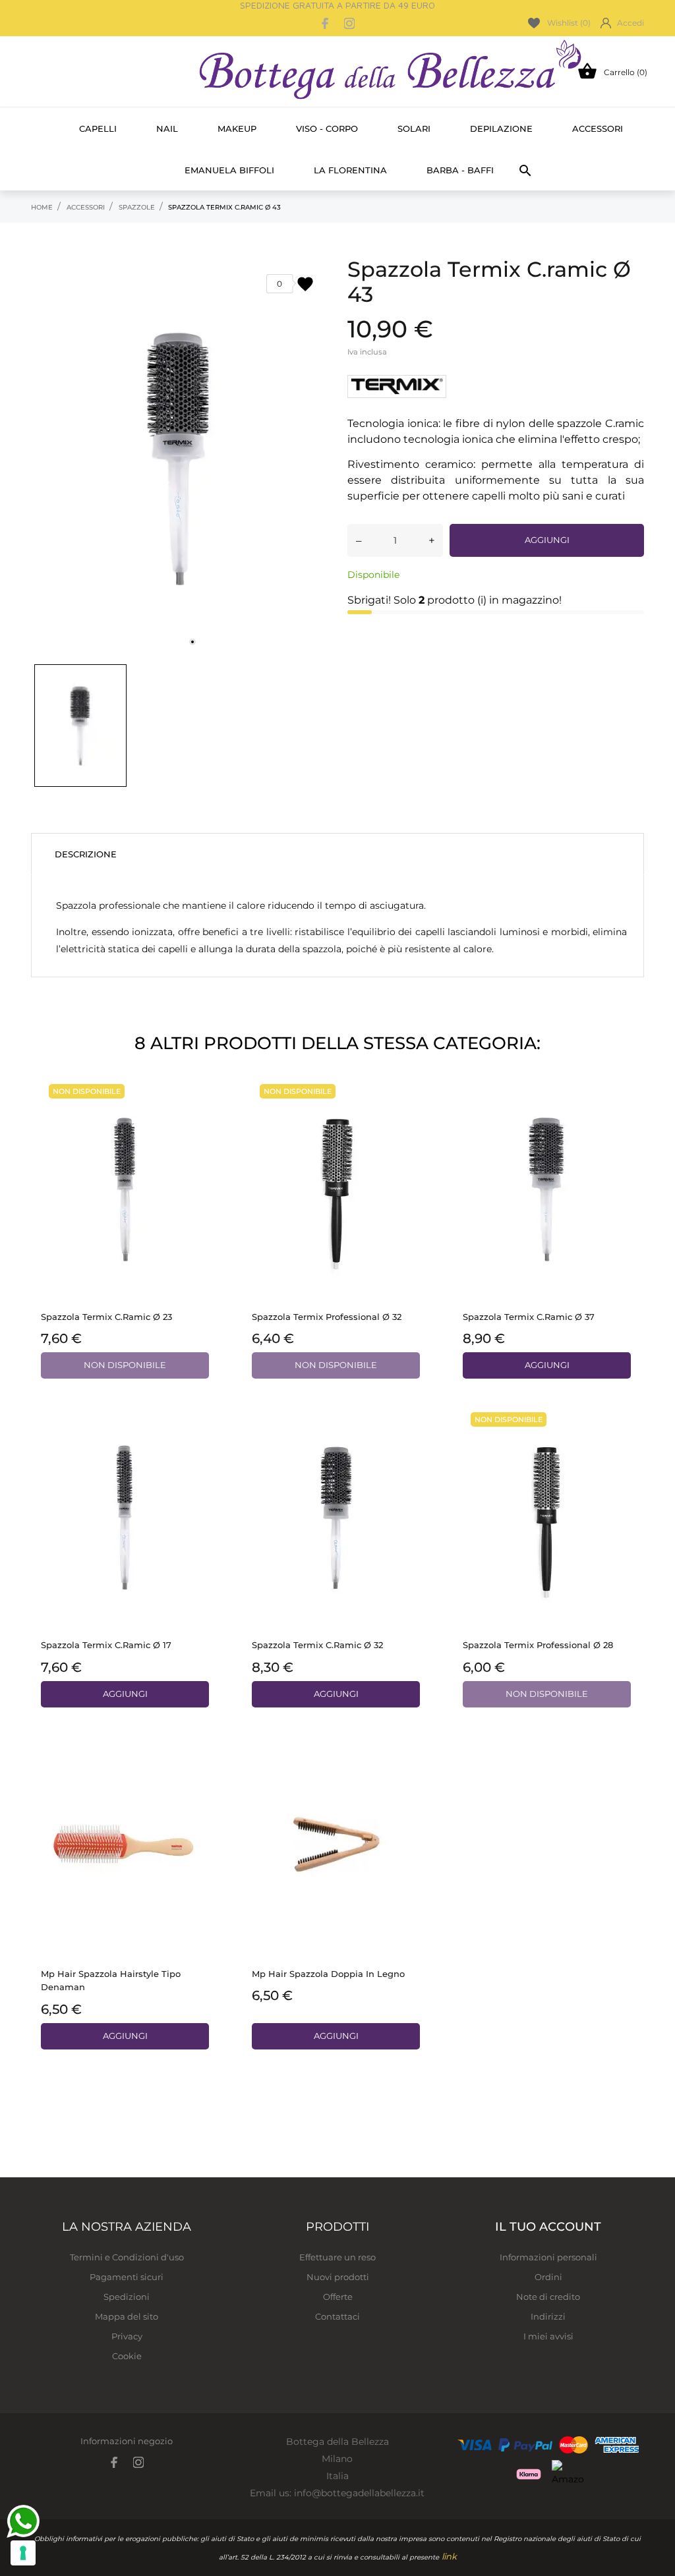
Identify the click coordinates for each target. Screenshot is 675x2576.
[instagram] (349, 23)
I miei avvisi (548, 2336)
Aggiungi (547, 540)
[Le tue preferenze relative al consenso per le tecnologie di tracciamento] (23, 2553)
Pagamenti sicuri (127, 2277)
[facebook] (326, 23)
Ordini (548, 2277)
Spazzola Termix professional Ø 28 (538, 1645)
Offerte (338, 2297)
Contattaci (337, 2316)
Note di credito (548, 2297)
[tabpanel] (179, 457)
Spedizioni (127, 2297)
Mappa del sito (127, 2316)
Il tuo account (548, 2227)
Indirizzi (548, 2316)
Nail (167, 129)
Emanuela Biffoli (229, 170)
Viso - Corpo (327, 129)
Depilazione (501, 129)
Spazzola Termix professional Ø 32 (327, 1317)
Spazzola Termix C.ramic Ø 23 (106, 1317)
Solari (414, 129)
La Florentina (350, 170)
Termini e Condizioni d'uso (127, 2257)
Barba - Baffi (460, 170)
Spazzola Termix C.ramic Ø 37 (529, 1317)
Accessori (598, 129)
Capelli (98, 129)
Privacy (127, 2336)
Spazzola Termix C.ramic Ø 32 (317, 1645)
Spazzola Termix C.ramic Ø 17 (106, 1645)
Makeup (237, 129)
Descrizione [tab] (86, 854)
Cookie (127, 2356)
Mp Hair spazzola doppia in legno (328, 1974)
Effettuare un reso (337, 2257)
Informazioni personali (548, 2257)
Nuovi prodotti (338, 2277)
